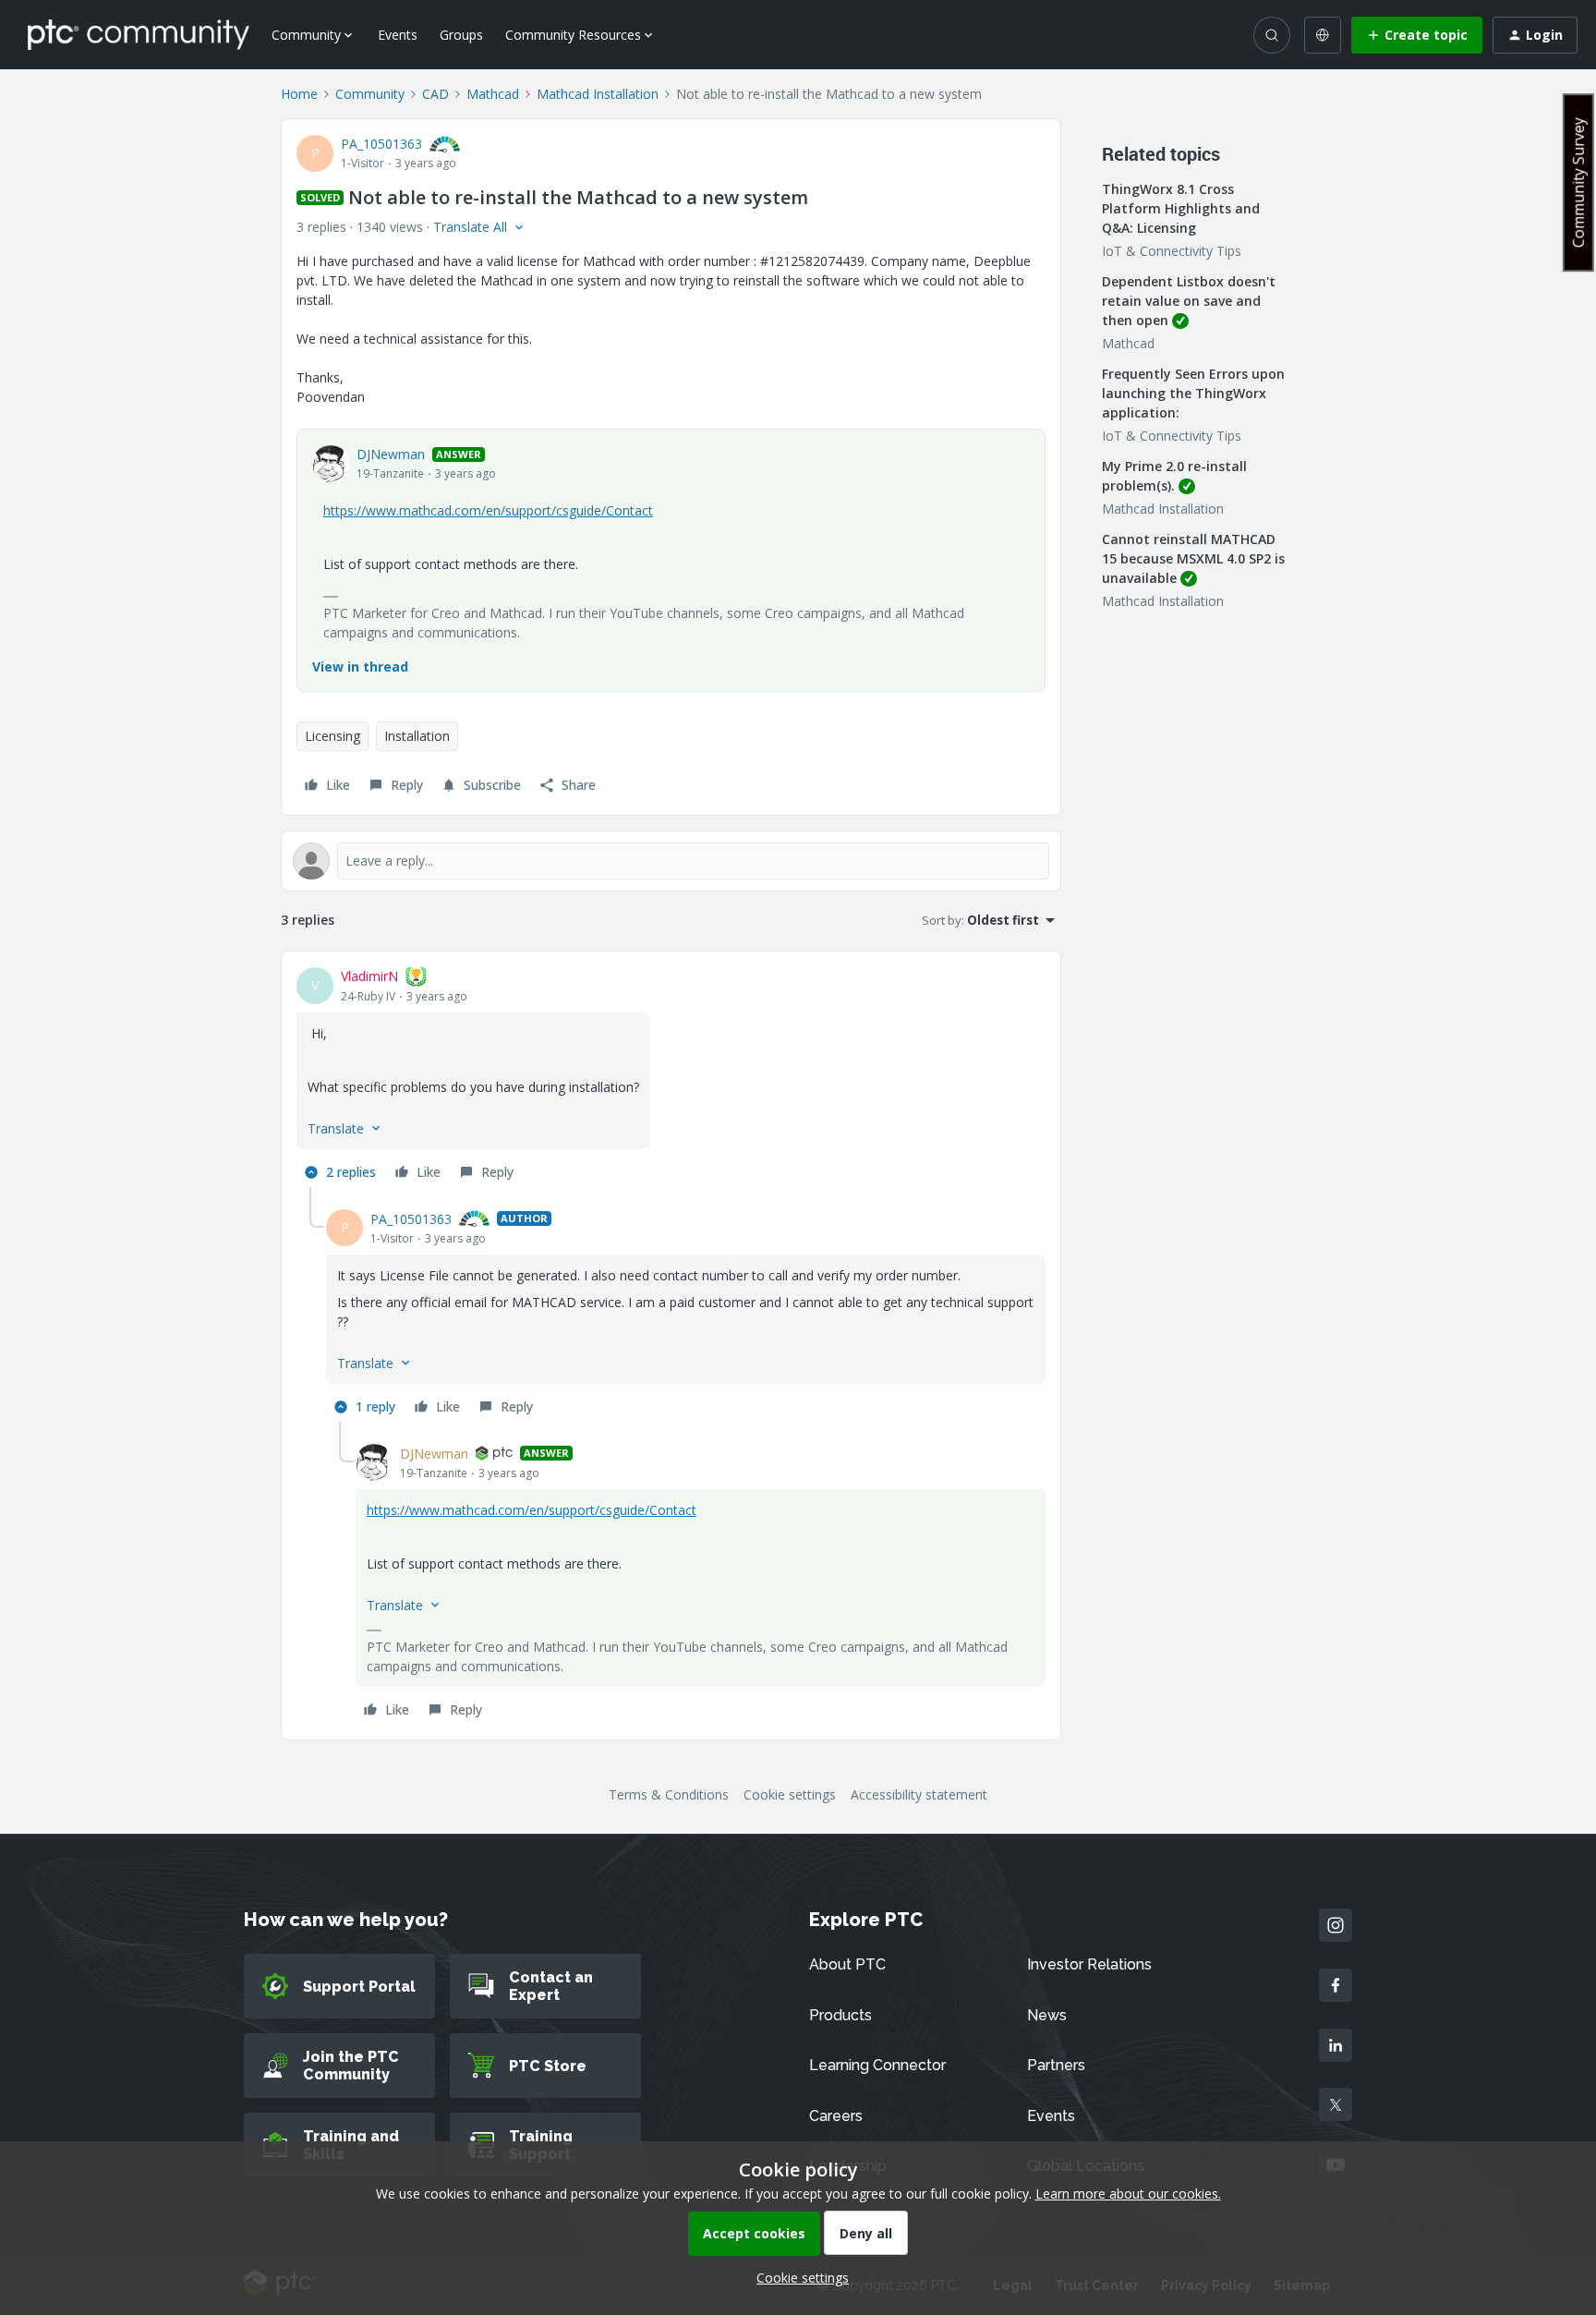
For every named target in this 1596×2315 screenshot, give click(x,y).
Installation (417, 736)
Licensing (332, 736)
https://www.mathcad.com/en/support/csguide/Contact (488, 510)
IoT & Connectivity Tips (1172, 251)
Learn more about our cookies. (1128, 2194)
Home (299, 94)
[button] (1417, 35)
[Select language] (1323, 35)
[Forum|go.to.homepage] (139, 34)
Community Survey (1578, 182)
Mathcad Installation (598, 94)
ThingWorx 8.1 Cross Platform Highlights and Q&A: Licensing (1181, 208)
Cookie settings (790, 1794)
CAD (435, 94)
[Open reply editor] (671, 861)
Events (398, 35)
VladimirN (369, 976)
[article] (671, 1077)
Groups (461, 35)
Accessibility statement (919, 1794)
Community (370, 94)
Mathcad (493, 94)
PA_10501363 (381, 144)
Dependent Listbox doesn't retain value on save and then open (1189, 301)
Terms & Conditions (669, 1794)
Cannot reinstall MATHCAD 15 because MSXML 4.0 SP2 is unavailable (1193, 558)
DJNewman (391, 454)
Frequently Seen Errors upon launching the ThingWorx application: (1193, 393)
